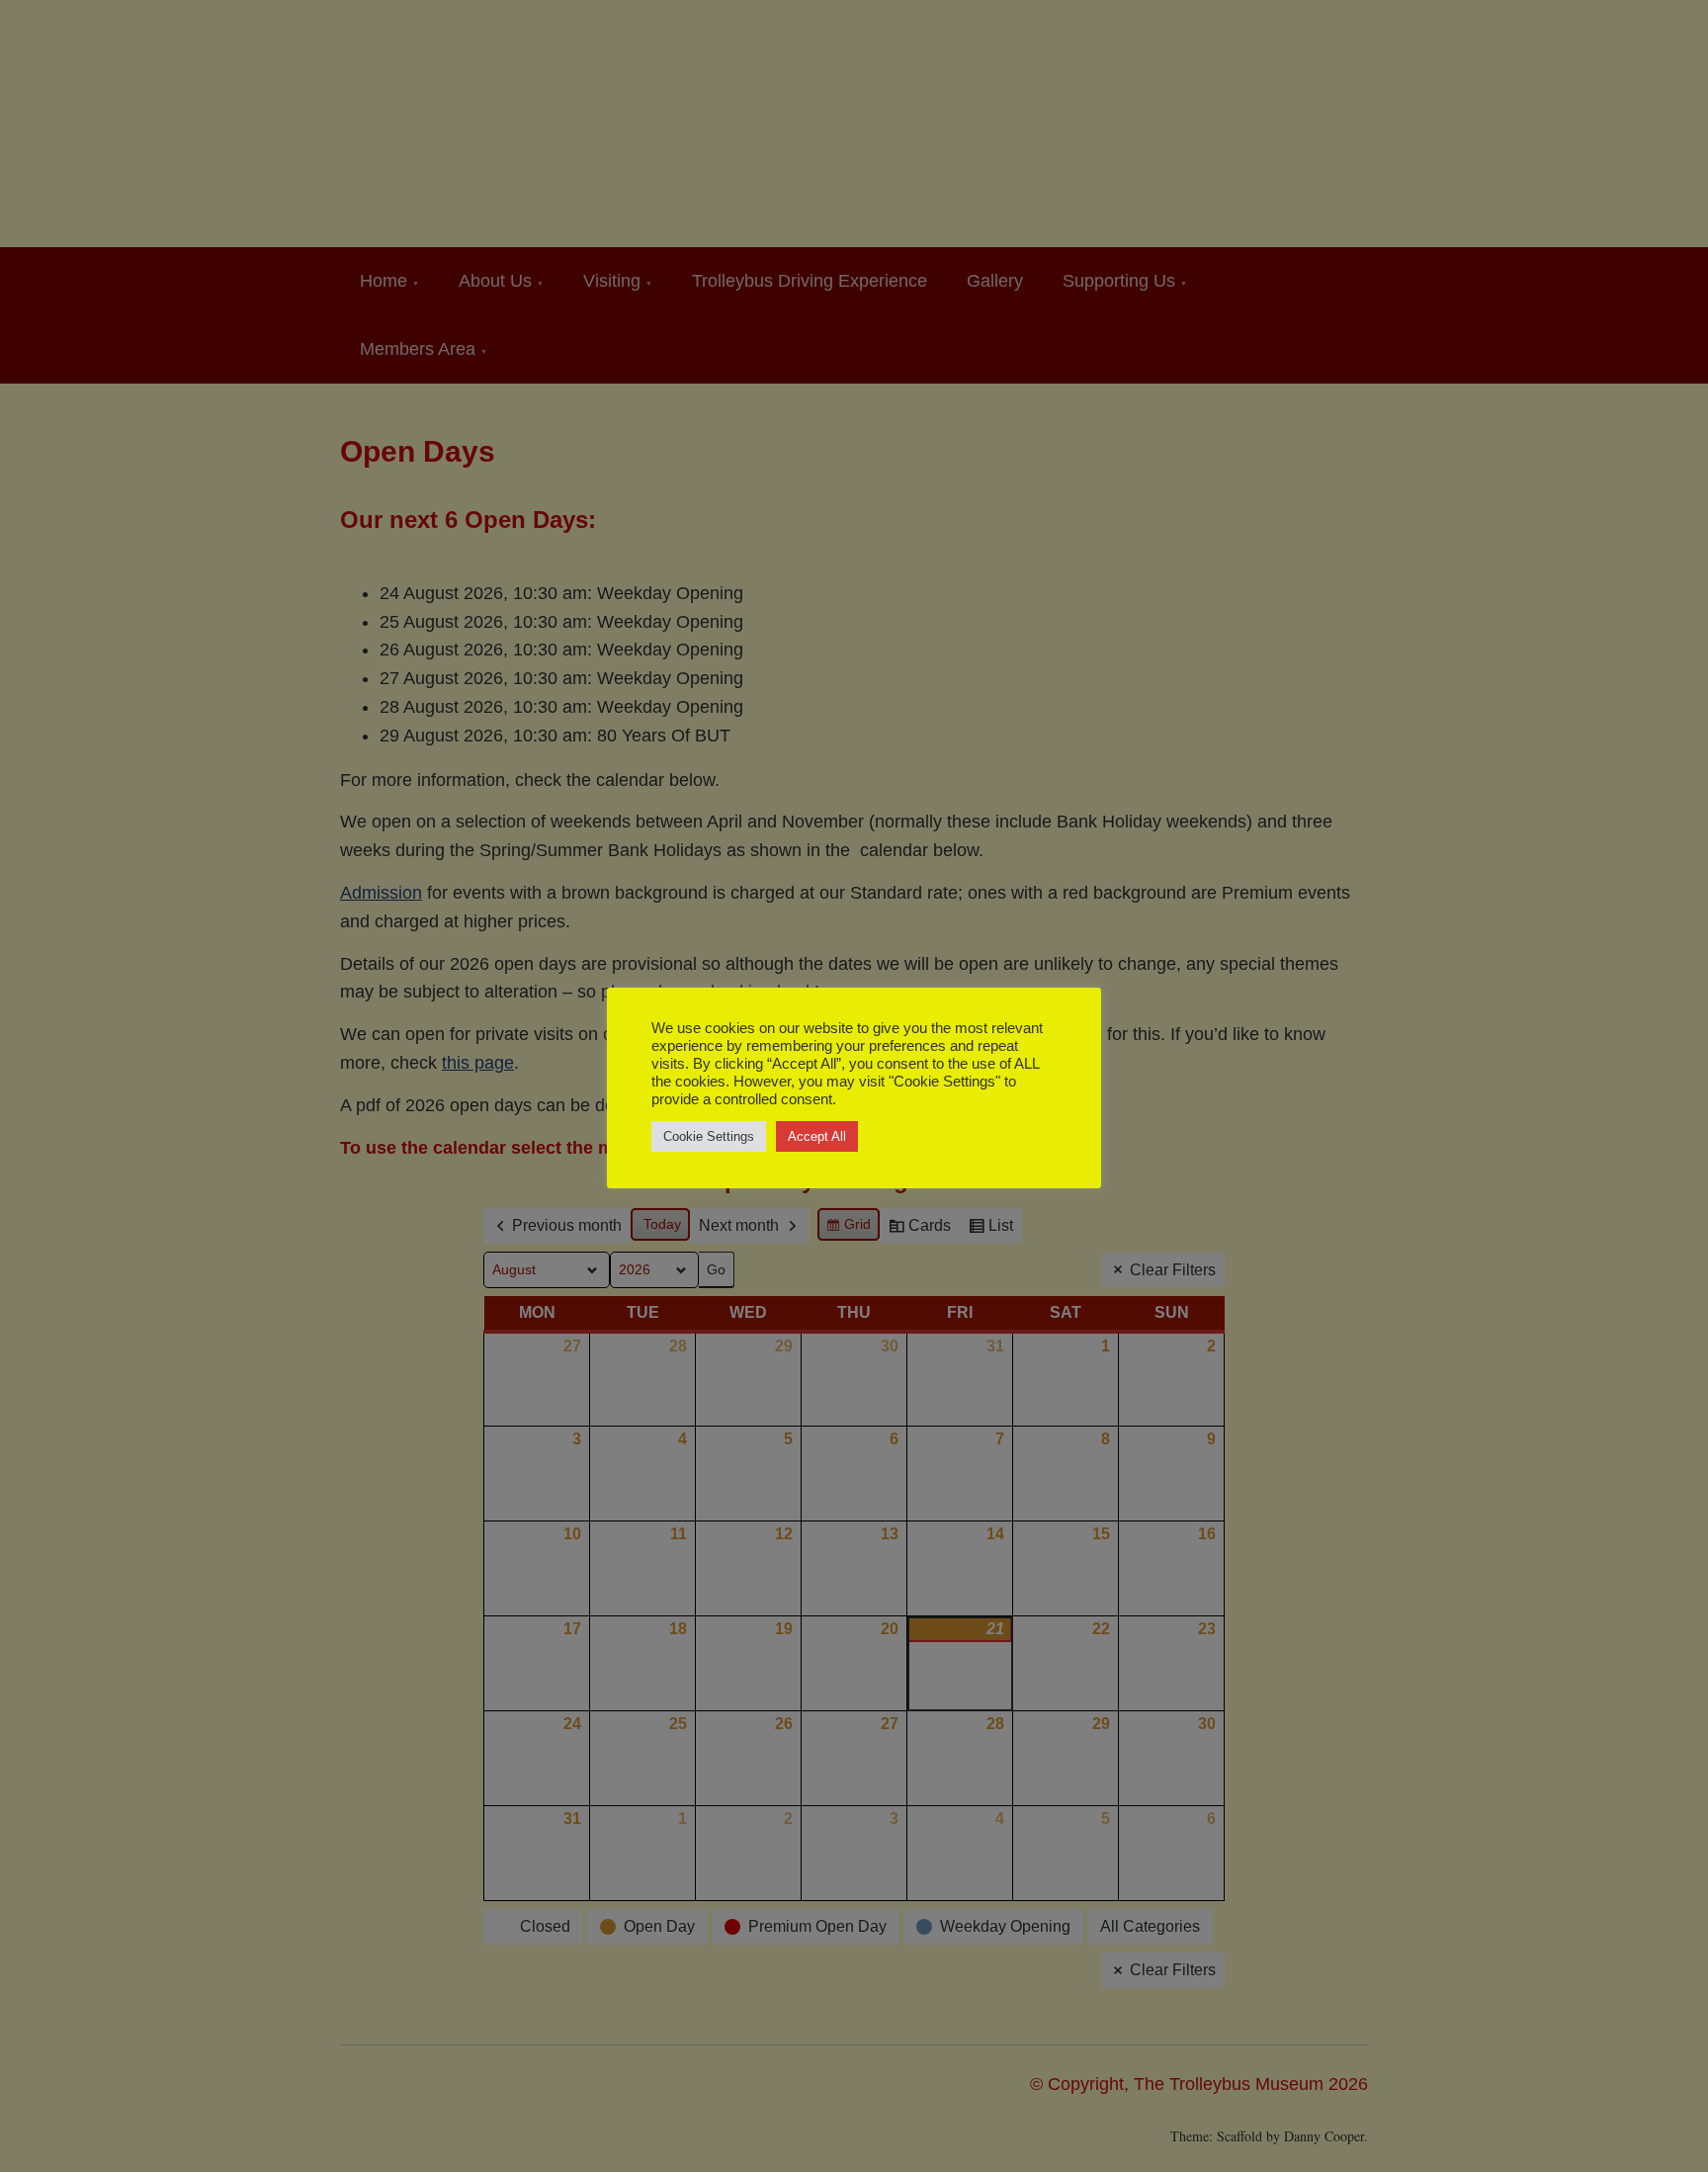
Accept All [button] (817, 1136)
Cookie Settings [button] (709, 1136)
